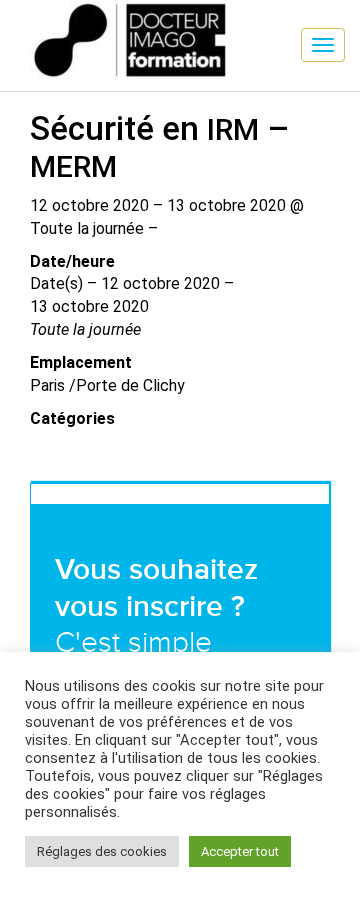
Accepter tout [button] (240, 851)
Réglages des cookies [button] (102, 851)
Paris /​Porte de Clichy (107, 385)
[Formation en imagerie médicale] (15, 15)
